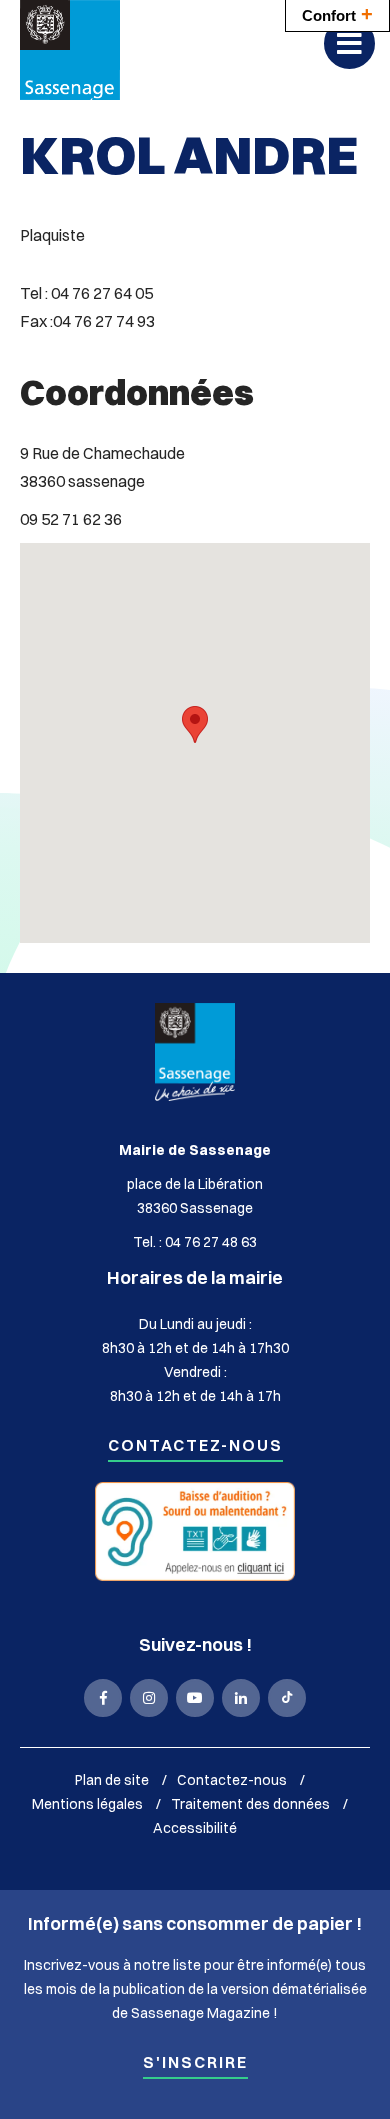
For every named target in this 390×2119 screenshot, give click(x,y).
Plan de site (112, 1780)
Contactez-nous (195, 1446)
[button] (195, 724)
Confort (337, 14)
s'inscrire (195, 2063)
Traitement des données (250, 1804)
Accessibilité (195, 1828)
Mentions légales (87, 1804)
